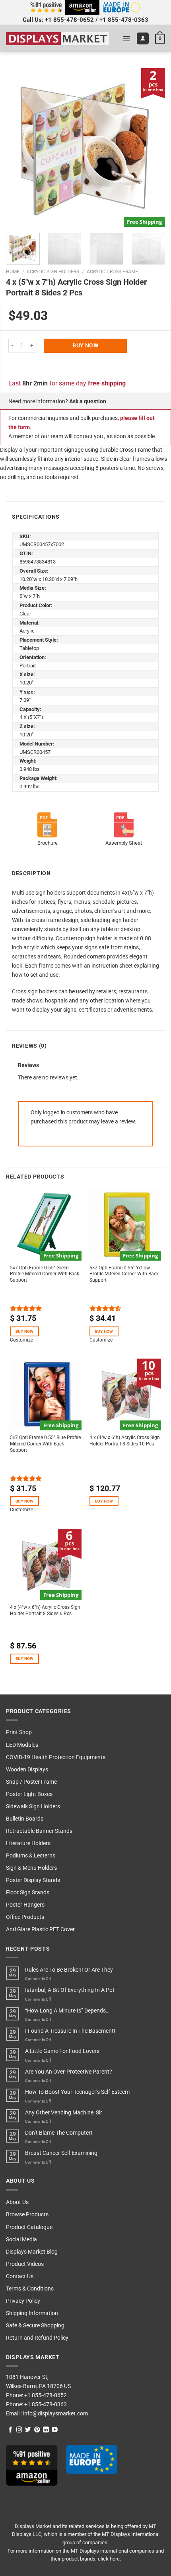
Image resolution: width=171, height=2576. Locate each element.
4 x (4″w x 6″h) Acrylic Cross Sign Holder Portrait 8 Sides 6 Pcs (45, 1610)
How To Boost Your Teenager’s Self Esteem (77, 2092)
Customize (21, 1340)
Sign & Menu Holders (31, 1868)
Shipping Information (32, 2313)
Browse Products (27, 2215)
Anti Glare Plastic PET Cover (40, 1929)
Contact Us (20, 2276)
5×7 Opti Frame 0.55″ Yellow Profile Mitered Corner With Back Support (124, 1274)
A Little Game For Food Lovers (62, 2051)
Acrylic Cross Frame (112, 272)
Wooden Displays (27, 1770)
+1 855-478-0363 (124, 20)
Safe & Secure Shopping (35, 2326)
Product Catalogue (29, 2227)
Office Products (25, 1917)
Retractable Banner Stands (39, 1831)
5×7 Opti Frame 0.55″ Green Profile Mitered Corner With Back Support (45, 1274)
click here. (109, 2559)
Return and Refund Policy (37, 2338)
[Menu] (126, 38)
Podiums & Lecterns (31, 1856)
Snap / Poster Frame (31, 1782)
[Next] (152, 148)
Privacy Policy (23, 2301)
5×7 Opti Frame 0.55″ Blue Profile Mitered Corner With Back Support (45, 1444)
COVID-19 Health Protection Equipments (56, 1757)
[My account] (143, 38)
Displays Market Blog (32, 2252)
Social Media (21, 2240)
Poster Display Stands (33, 1880)
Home (13, 272)
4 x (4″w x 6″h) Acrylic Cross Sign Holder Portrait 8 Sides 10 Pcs (125, 1441)
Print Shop (19, 1732)
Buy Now (85, 346)
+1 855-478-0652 (69, 20)
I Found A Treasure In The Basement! (70, 2031)
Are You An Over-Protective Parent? (69, 2072)
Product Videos (25, 2264)
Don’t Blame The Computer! (59, 2133)
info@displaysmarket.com (55, 2414)
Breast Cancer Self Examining (61, 2153)
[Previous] (19, 148)
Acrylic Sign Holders (53, 272)
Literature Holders (28, 1843)
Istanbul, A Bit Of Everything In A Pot (70, 1990)
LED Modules (22, 1745)
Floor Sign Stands (28, 1893)
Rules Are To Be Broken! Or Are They (69, 1970)
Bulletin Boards (25, 1819)
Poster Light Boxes (29, 1794)
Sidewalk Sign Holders (33, 1806)
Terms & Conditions (30, 2289)
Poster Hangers (25, 1905)
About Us (17, 2202)
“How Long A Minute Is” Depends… (67, 2011)
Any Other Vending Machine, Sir (64, 2113)
